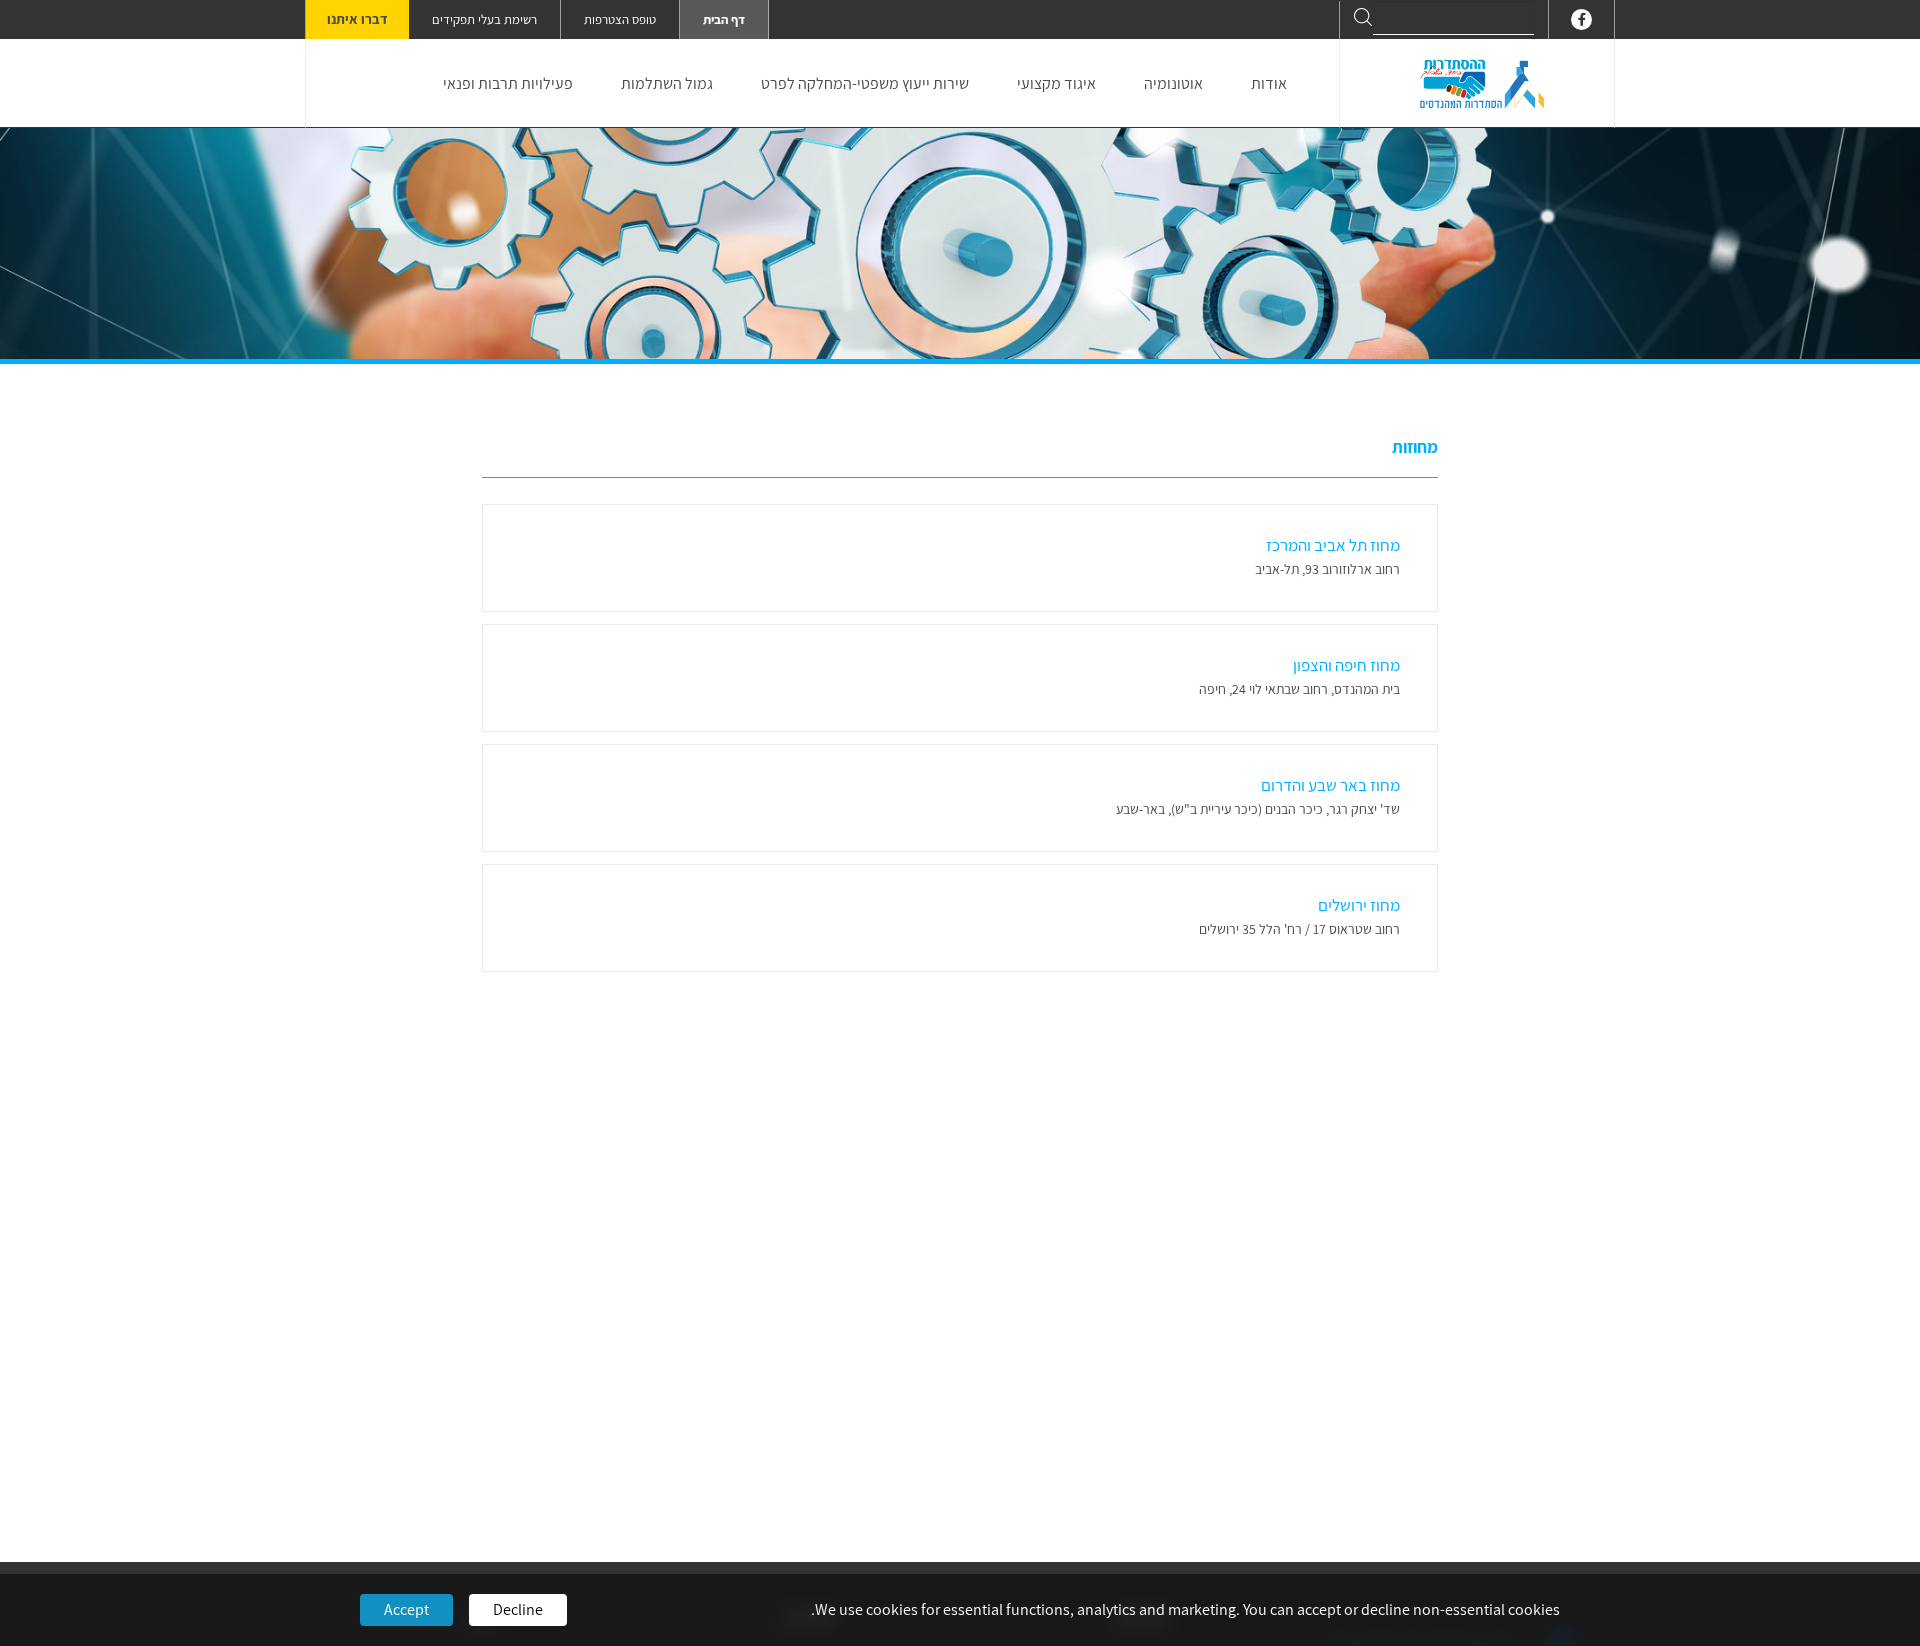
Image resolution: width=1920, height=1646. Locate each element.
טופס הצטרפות (620, 19)
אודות (1269, 83)
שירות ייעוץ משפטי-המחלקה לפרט (865, 83)
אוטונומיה (1173, 83)
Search (1363, 17)
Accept (406, 1609)
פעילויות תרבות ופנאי (508, 83)
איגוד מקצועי (1056, 83)
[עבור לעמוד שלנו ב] (1581, 19)
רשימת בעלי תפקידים (484, 19)
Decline (518, 1609)
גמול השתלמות (667, 83)
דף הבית (724, 19)
